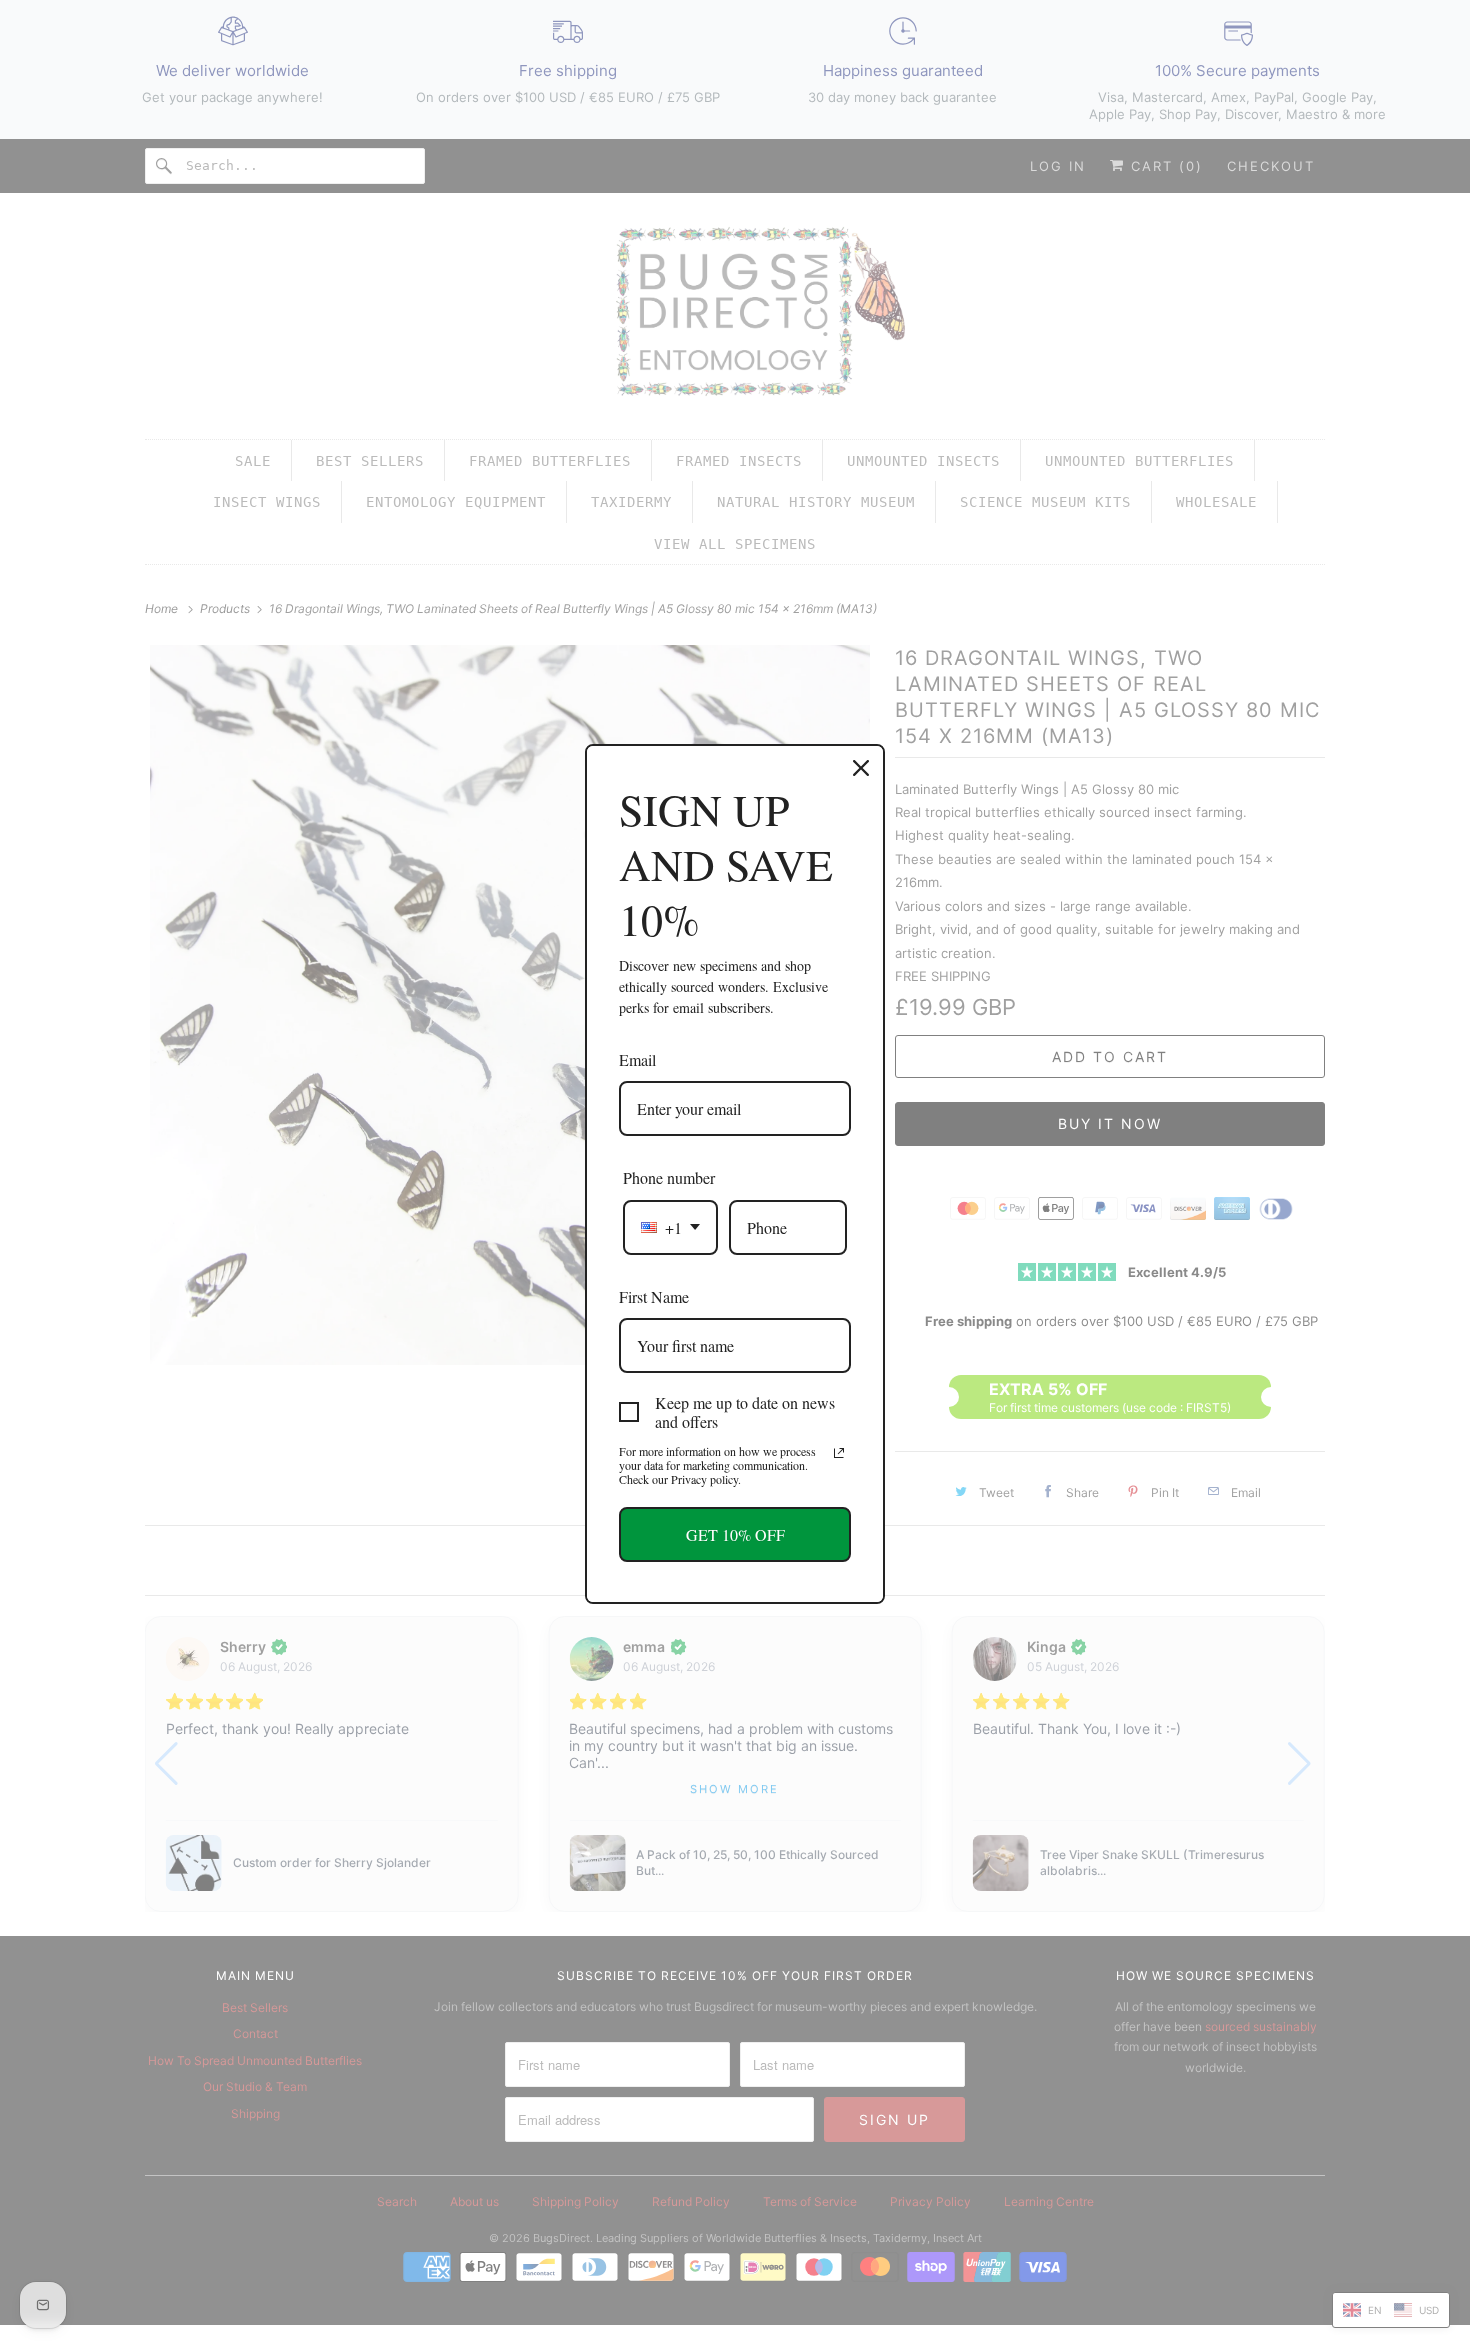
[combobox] (670, 1227)
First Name (654, 1296)
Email (637, 1059)
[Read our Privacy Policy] (839, 1453)
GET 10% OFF (735, 1534)
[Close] (861, 768)
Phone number (669, 1177)
